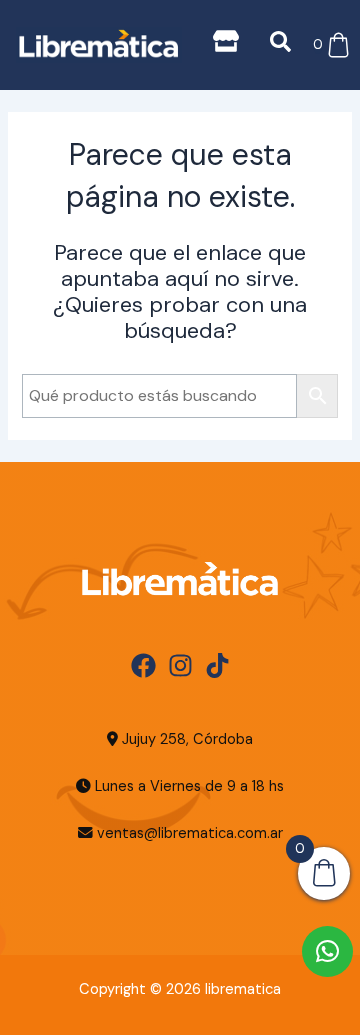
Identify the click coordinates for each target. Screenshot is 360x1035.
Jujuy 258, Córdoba (185, 739)
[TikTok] (217, 665)
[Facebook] (143, 665)
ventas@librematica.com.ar (190, 833)
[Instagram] (180, 665)
